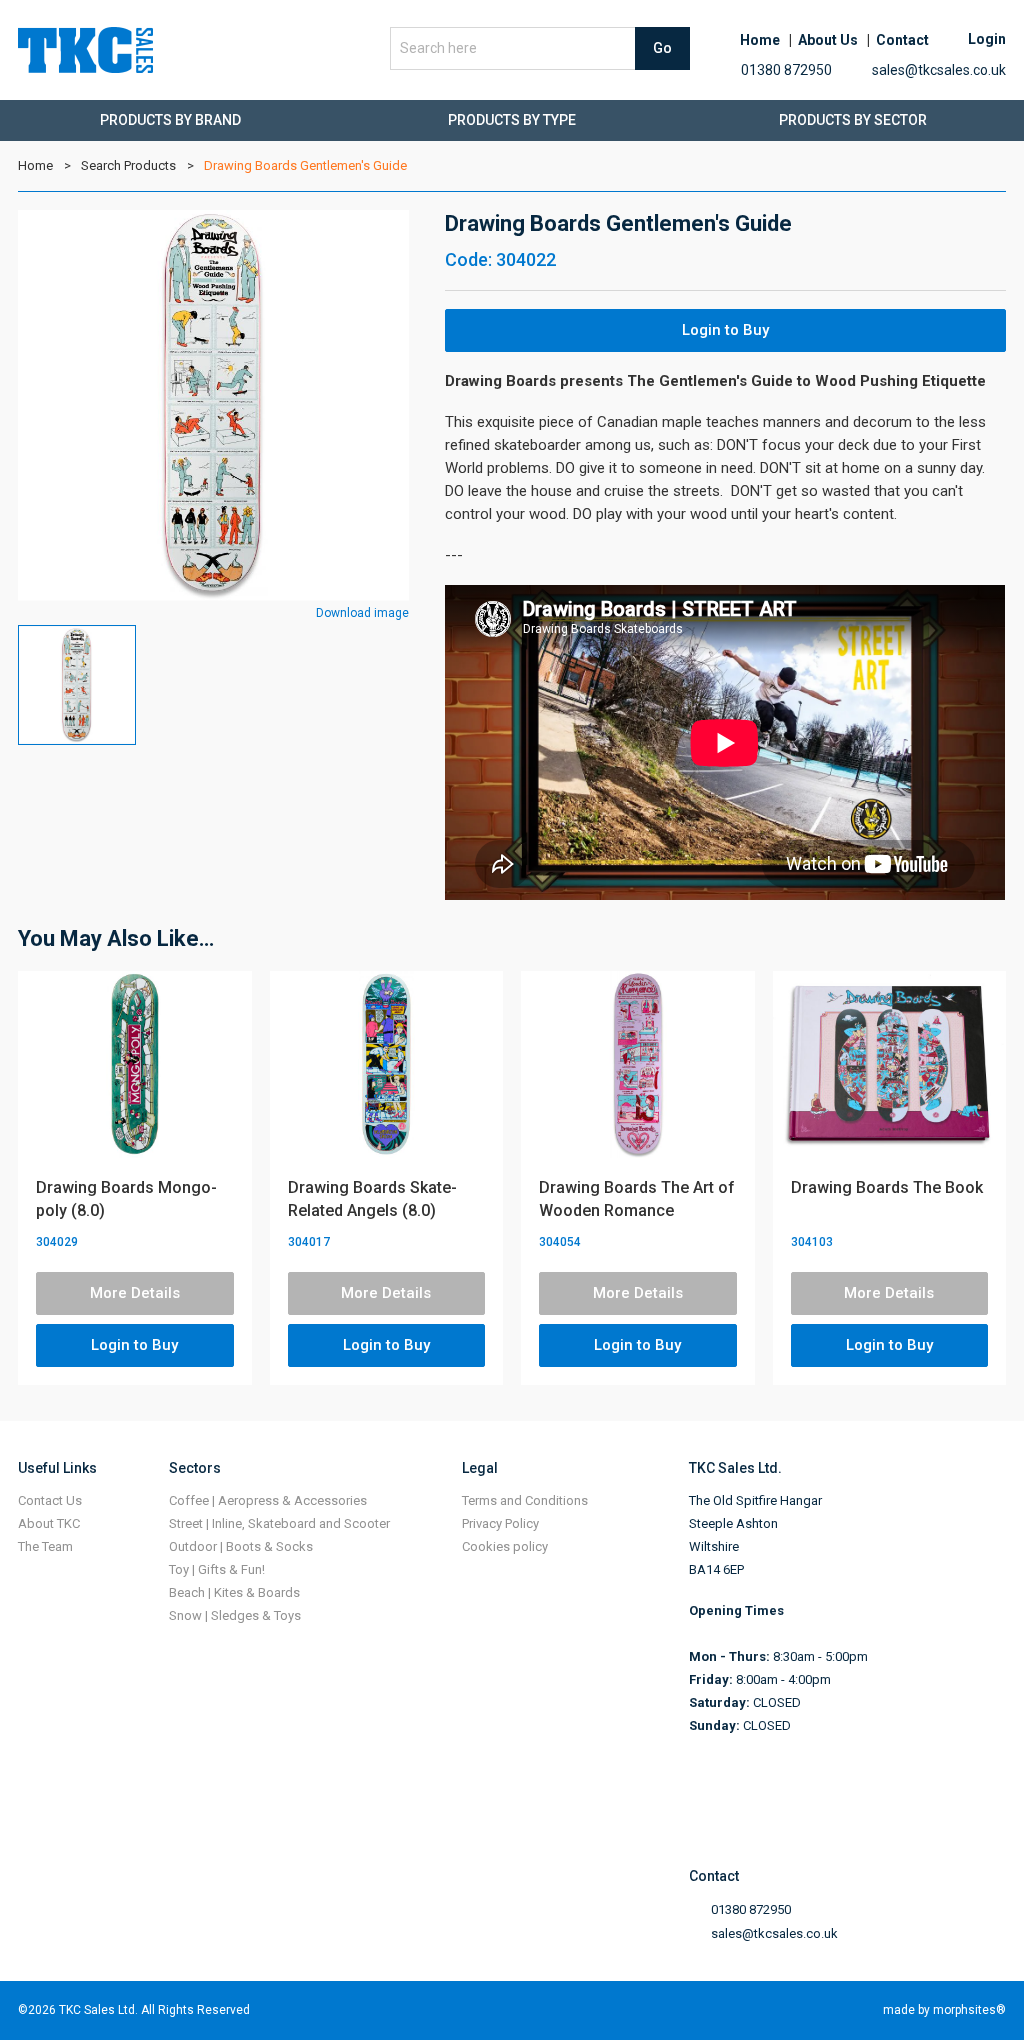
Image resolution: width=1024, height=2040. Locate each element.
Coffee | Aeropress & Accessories (268, 1500)
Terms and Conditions (525, 1500)
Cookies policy (505, 1546)
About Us (828, 40)
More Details (135, 1293)
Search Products (128, 165)
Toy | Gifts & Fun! (217, 1569)
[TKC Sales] (85, 50)
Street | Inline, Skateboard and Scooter (279, 1523)
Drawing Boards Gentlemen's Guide (305, 165)
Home (760, 40)
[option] (213, 405)
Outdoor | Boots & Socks (241, 1546)
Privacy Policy (500, 1523)
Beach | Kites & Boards (234, 1592)
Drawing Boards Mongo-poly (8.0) (126, 1199)
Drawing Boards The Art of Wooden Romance (637, 1199)
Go (662, 48)
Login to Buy (725, 330)
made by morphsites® (944, 2010)
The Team (45, 1546)
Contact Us (50, 1500)
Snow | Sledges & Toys (235, 1615)
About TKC (49, 1523)
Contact (902, 40)
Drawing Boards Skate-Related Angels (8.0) (372, 1199)
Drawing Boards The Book (887, 1187)
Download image (362, 613)
